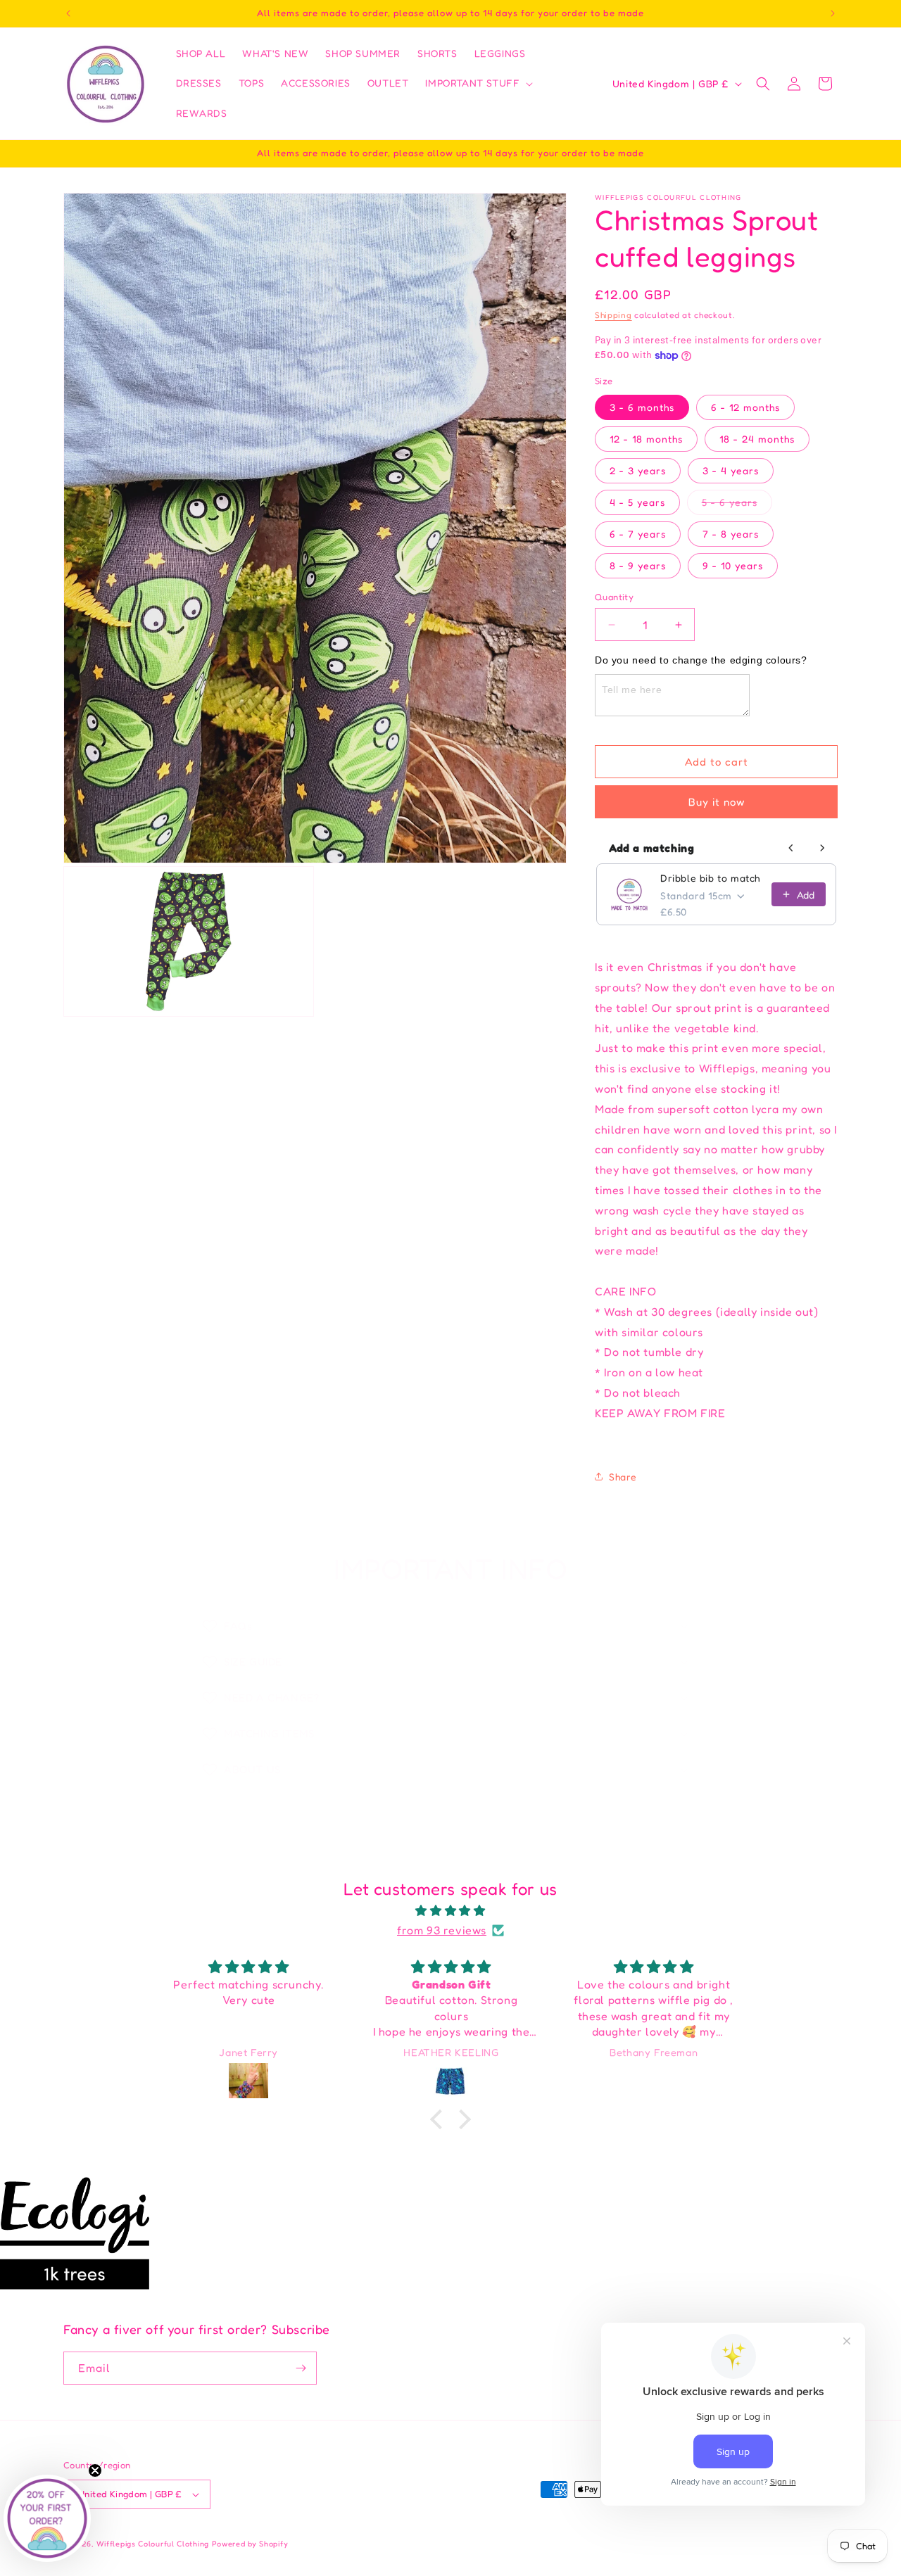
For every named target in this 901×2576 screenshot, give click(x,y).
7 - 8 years (731, 534)
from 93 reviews (442, 1930)
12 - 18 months (646, 439)
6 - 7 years (638, 534)
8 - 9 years (638, 565)
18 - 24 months (757, 439)
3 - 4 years (731, 470)
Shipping (613, 315)
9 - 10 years (733, 565)
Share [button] (623, 1477)
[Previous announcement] (68, 13)
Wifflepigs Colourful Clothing (154, 2544)
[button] (478, 83)
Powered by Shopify (250, 2544)
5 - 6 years (737, 505)
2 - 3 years (638, 470)
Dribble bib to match (710, 878)
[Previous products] (791, 848)
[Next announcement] (833, 13)
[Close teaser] (95, 2470)
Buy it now (717, 802)
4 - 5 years (637, 502)
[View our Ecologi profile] (75, 2233)
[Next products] (822, 848)
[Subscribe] (301, 2368)
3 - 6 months (642, 407)
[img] (450, 1911)
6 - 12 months (745, 407)
